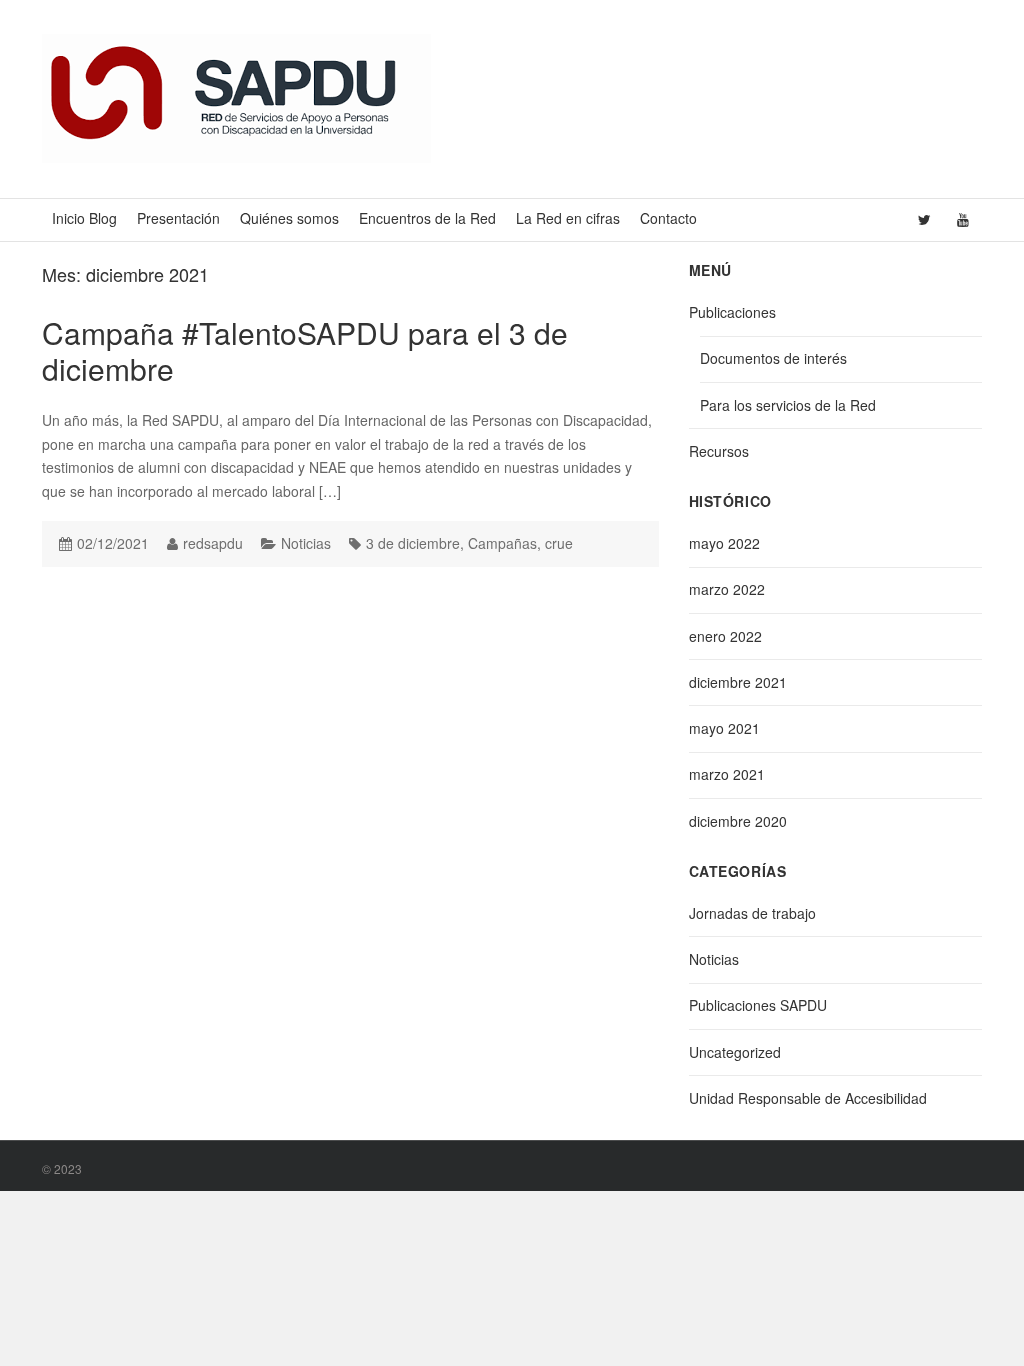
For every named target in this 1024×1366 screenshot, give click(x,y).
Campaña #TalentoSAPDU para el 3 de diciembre (305, 350)
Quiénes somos (289, 218)
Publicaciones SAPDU (758, 1005)
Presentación (178, 218)
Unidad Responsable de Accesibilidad (808, 1098)
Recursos (719, 451)
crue (559, 543)
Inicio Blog (84, 218)
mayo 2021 (724, 728)
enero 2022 (725, 636)
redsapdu (213, 543)
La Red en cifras (568, 218)
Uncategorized (735, 1052)
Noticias (306, 543)
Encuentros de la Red (427, 218)
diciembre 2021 (738, 682)
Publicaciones (732, 312)
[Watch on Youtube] (963, 220)
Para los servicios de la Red (788, 405)
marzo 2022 (727, 589)
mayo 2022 (724, 543)
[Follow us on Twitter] (924, 220)
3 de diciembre (413, 543)
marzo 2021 (727, 774)
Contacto (668, 218)
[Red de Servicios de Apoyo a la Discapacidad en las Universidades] (236, 97)
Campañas (502, 543)
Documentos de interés (773, 358)
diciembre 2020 (738, 821)
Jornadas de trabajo (752, 913)
